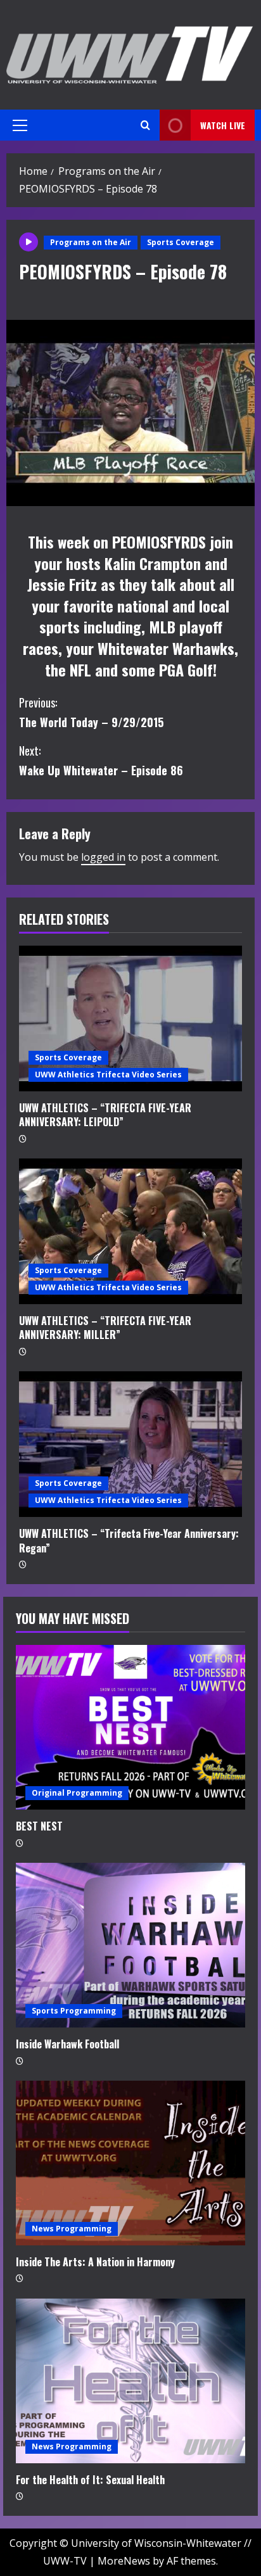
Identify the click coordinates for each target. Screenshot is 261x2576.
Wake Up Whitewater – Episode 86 (101, 760)
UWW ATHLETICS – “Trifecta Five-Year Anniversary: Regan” (129, 1540)
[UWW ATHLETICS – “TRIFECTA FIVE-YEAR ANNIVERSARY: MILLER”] (130, 1231)
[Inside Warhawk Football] (130, 1945)
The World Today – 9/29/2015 (91, 712)
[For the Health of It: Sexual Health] (130, 2381)
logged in (103, 857)
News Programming (72, 2229)
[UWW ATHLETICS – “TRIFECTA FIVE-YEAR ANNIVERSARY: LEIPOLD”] (130, 1018)
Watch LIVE (223, 125)
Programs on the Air (91, 242)
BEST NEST (39, 1826)
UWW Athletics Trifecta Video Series (108, 1075)
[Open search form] (145, 125)
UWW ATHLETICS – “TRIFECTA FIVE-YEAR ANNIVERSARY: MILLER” (105, 1328)
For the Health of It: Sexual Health (90, 2480)
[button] (20, 125)
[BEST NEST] (130, 1727)
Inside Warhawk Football (67, 2044)
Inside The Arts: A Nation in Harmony (95, 2262)
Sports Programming (74, 2011)
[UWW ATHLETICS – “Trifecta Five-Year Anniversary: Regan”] (130, 1444)
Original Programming (77, 1793)
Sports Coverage (181, 242)
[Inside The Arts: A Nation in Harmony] (130, 2163)
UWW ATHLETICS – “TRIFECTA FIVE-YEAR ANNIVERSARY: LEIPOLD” (105, 1115)
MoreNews (124, 2561)
